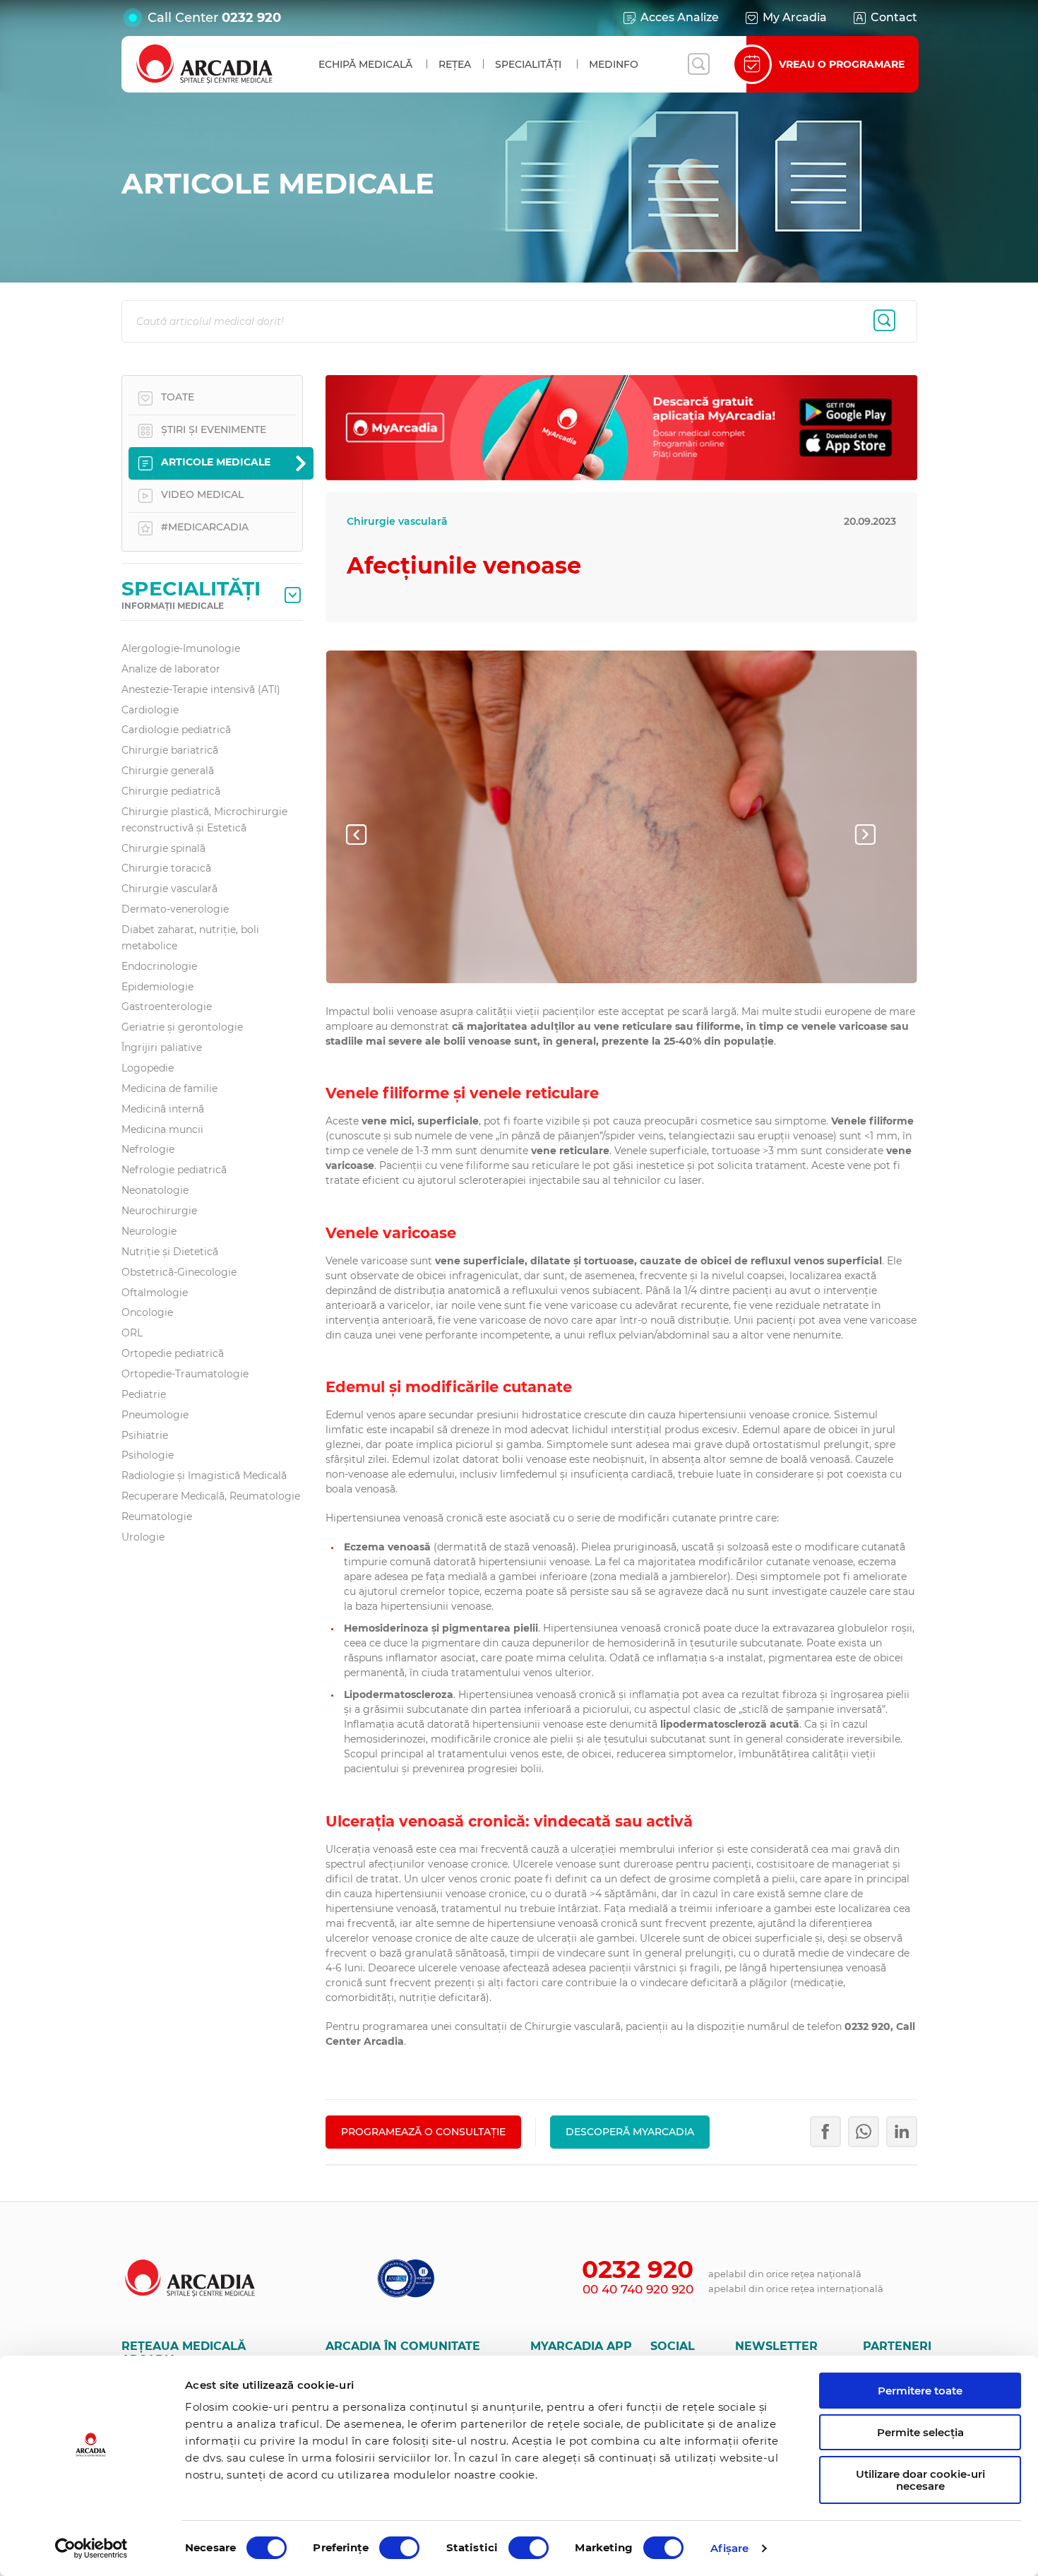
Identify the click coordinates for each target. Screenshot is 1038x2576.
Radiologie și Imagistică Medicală (204, 1476)
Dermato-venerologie (175, 909)
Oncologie (147, 1312)
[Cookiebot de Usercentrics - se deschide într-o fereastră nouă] (91, 2548)
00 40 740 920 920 (638, 2289)
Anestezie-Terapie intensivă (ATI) (201, 689)
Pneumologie (155, 1415)
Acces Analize (680, 17)
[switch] (399, 2548)
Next (876, 834)
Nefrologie (148, 1149)
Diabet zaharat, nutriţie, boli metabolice (190, 938)
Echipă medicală (365, 64)
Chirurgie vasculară (169, 889)
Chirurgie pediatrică (171, 791)
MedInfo (614, 64)
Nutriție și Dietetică (170, 1252)
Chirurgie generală (168, 771)
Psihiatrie (145, 1435)
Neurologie (149, 1231)
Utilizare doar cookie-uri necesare (920, 2480)
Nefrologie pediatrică (174, 1170)
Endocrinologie (159, 966)
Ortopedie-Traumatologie (185, 1374)
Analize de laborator (171, 669)
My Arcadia (795, 17)
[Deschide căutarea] (698, 64)
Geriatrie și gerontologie (182, 1027)
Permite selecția (920, 2432)
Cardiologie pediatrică (176, 730)
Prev (368, 834)
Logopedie (148, 1068)
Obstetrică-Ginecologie (179, 1272)
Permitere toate (920, 2391)
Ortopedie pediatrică (173, 1353)
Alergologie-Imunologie (181, 648)
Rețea (455, 64)
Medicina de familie (169, 1088)
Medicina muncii (162, 1129)
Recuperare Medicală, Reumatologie (211, 1496)
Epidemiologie (157, 987)
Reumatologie (157, 1516)
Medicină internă (163, 1109)
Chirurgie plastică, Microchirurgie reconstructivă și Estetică (204, 820)
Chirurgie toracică (166, 868)
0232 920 (251, 18)
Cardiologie (150, 710)
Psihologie (148, 1455)
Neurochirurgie (159, 1211)
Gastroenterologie (167, 1007)
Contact (894, 17)
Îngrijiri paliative (162, 1047)
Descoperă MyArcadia (630, 2132)
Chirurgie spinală (163, 848)
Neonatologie (155, 1190)
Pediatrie (144, 1394)
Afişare (730, 2548)
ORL (132, 1333)
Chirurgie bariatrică (170, 750)
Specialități (528, 64)
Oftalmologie (155, 1293)
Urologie (143, 1537)
